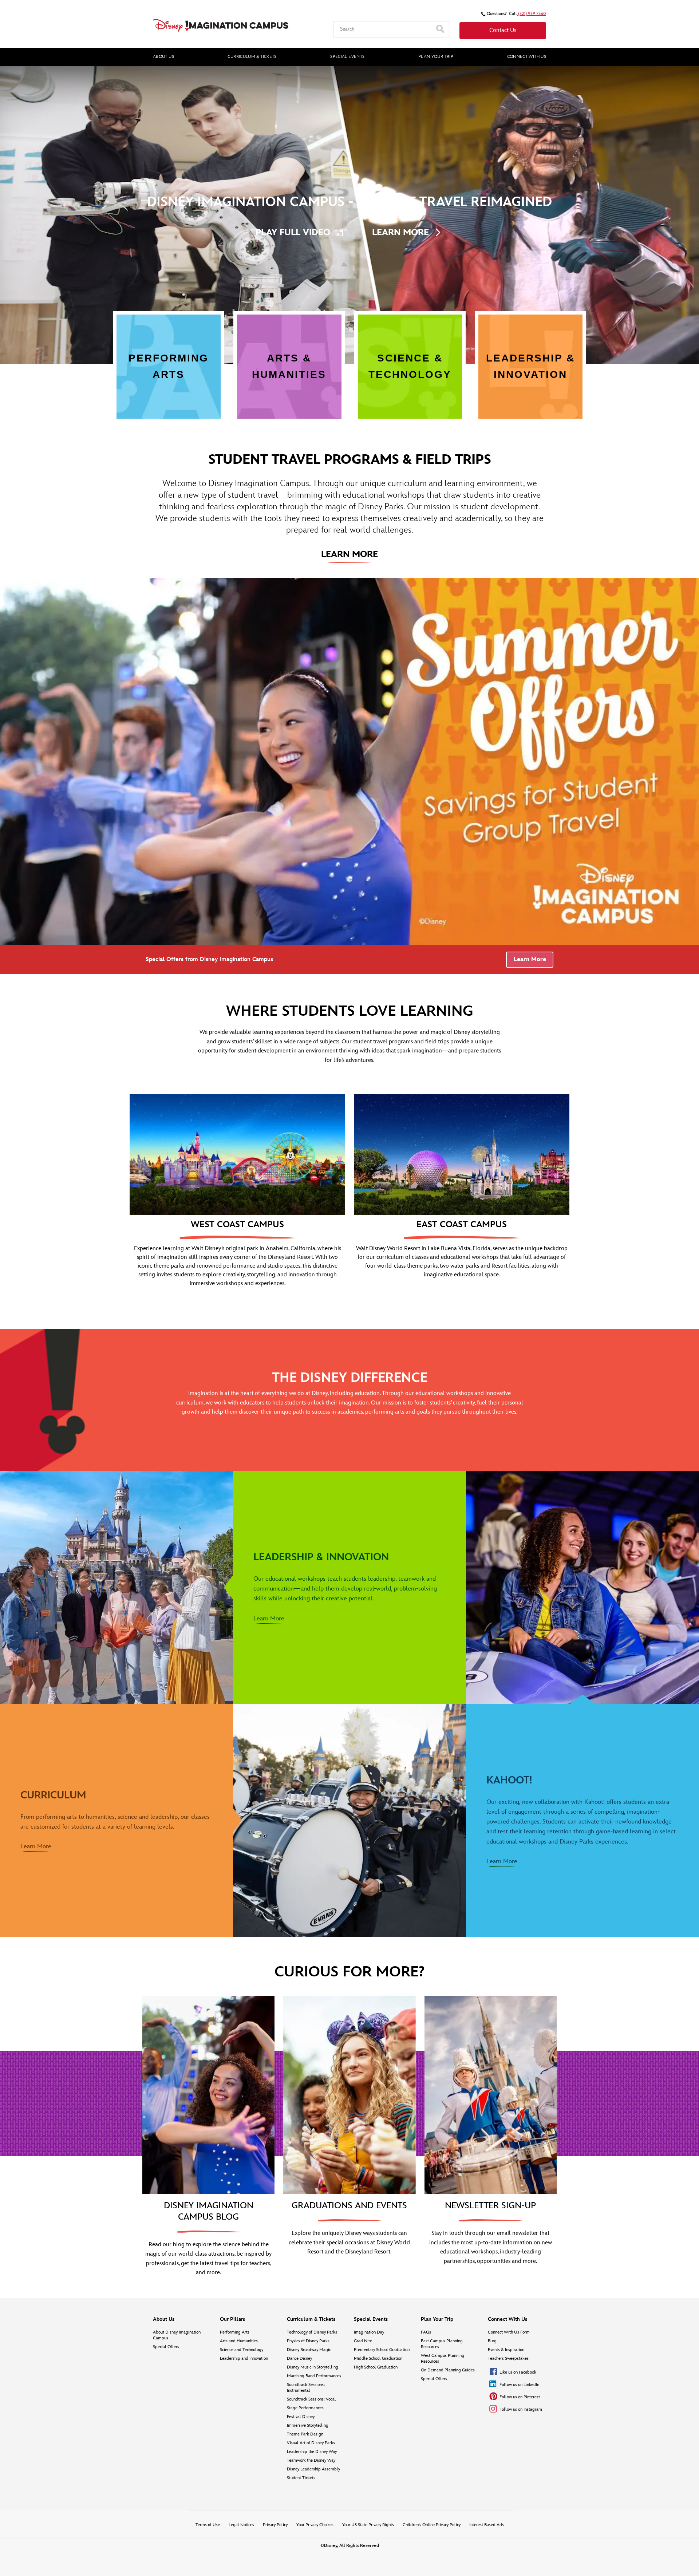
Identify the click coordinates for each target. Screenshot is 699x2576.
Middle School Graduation (378, 2358)
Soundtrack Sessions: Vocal (311, 2399)
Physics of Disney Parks (308, 2341)
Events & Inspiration (506, 2350)
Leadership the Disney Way (312, 2452)
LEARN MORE (400, 232)
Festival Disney (301, 2417)
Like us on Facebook (518, 2372)
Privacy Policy (275, 2525)
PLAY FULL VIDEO (293, 232)
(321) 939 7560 (532, 14)
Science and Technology (242, 2350)
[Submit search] (441, 29)
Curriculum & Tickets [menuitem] (252, 57)
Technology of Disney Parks (312, 2332)
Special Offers (166, 2347)
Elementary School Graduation (382, 2350)
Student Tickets (301, 2478)
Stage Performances (305, 2408)
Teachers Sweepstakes (508, 2358)
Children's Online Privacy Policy (432, 2525)
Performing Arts (235, 2332)
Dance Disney (299, 2358)
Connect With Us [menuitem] (527, 57)
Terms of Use (208, 2525)
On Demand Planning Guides (448, 2370)
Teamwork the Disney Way (311, 2460)
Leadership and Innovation (244, 2358)
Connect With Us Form (509, 2332)
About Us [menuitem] (163, 57)
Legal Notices (241, 2525)
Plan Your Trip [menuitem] (436, 57)
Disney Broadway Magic (309, 2350)
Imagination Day (369, 2332)
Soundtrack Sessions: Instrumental (306, 2388)
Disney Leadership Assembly (313, 2469)
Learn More (530, 959)
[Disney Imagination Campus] (221, 25)
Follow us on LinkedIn (519, 2385)
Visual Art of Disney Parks (311, 2443)
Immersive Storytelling (308, 2425)
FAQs (426, 2332)
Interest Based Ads (487, 2525)
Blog (492, 2341)
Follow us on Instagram (521, 2409)
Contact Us (503, 30)
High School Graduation (376, 2367)
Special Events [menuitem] (347, 57)
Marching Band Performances (314, 2376)
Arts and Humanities (239, 2341)
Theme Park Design (305, 2434)
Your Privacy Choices (315, 2525)
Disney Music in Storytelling (313, 2367)
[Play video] (685, 74)
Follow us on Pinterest (520, 2397)
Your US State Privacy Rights (368, 2525)
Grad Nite (363, 2341)
